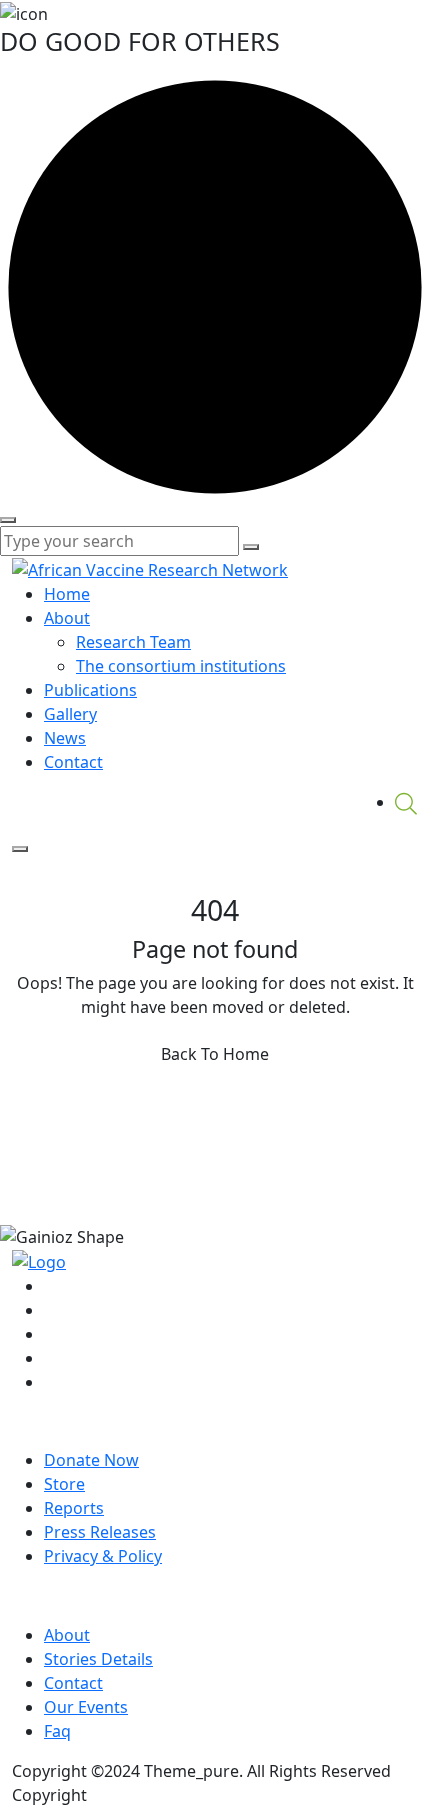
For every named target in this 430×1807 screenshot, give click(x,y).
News (65, 738)
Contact (73, 762)
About (67, 618)
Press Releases (100, 1532)
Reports (74, 1508)
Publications (90, 690)
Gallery (70, 714)
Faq (57, 1731)
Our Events (86, 1707)
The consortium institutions (181, 666)
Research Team (133, 642)
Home (67, 594)
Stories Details (98, 1659)
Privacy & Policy (103, 1556)
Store (64, 1484)
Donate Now (91, 1460)
